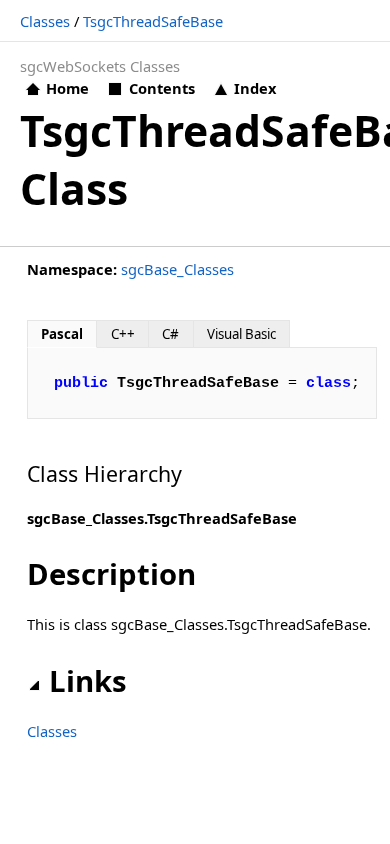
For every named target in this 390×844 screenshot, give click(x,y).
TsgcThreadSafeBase (153, 21)
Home (67, 88)
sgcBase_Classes (177, 269)
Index (255, 88)
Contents (161, 88)
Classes (45, 21)
